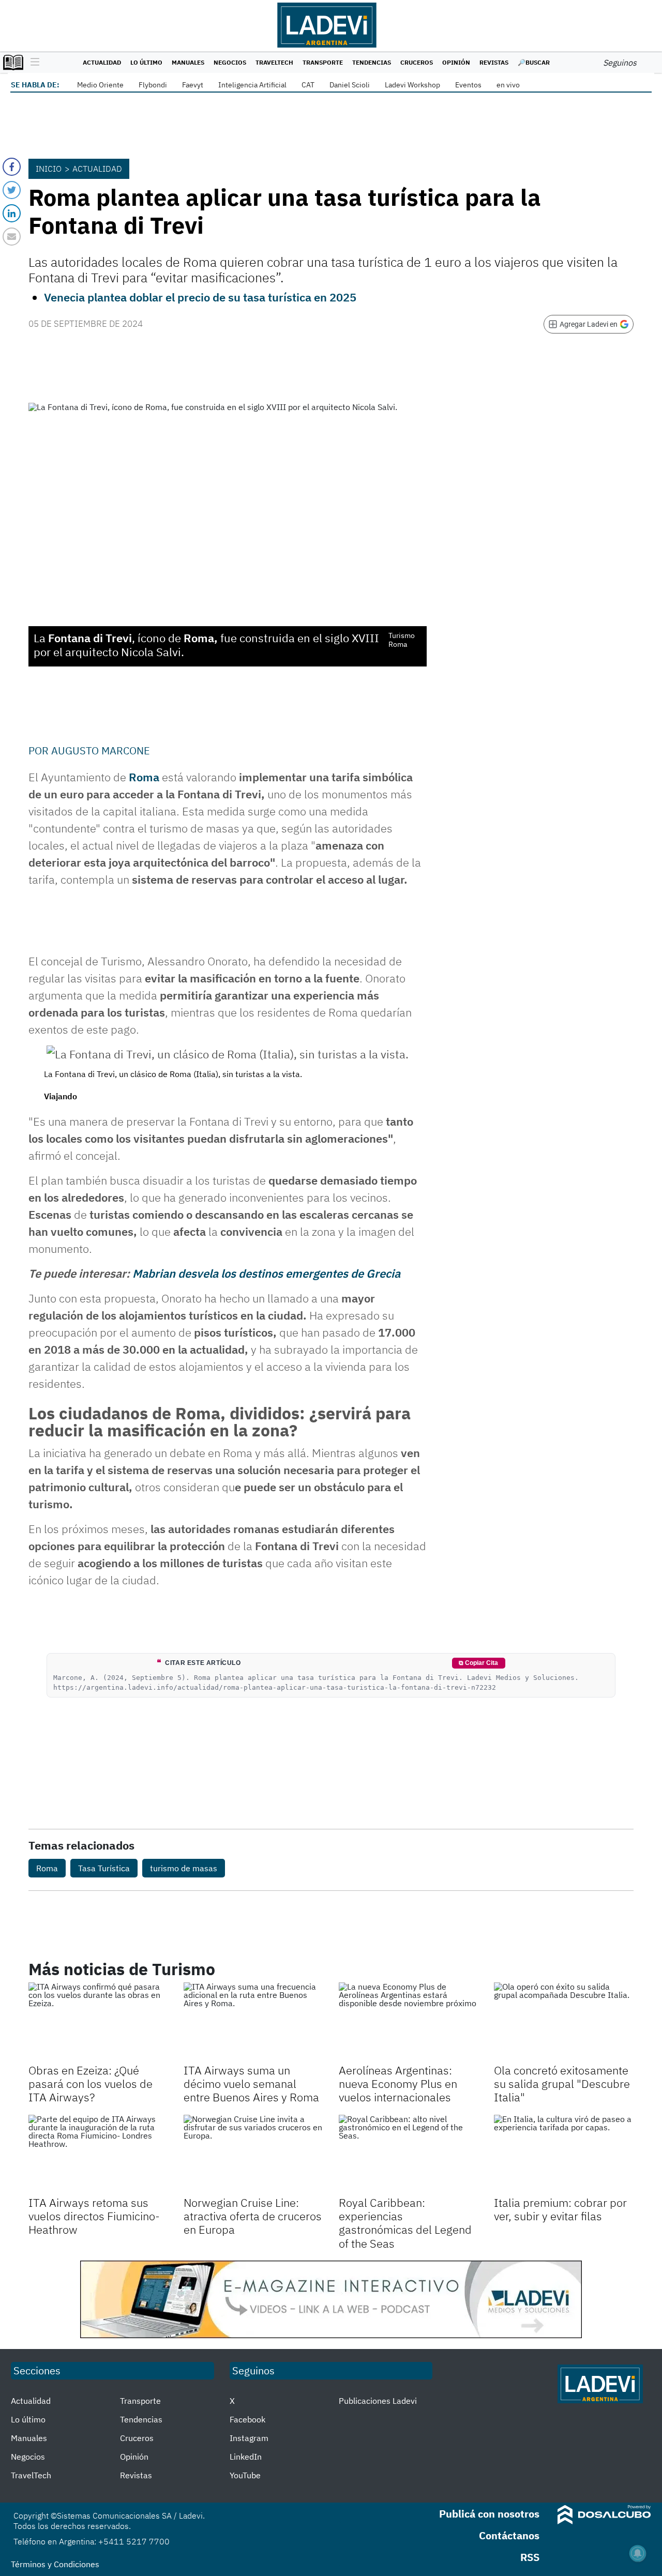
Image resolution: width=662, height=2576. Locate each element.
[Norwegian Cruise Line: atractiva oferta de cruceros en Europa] (253, 2154)
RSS (530, 2557)
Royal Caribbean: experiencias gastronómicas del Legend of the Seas (405, 2223)
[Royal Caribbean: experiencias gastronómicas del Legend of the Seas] (409, 2154)
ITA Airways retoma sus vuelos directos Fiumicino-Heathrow (94, 2216)
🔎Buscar (534, 62)
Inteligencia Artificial (252, 85)
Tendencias (372, 62)
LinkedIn (246, 2457)
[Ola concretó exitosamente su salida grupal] (564, 2022)
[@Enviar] (12, 237)
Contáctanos (509, 2535)
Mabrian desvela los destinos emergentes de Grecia (266, 1273)
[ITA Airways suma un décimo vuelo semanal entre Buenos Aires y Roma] (253, 2022)
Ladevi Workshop (412, 85)
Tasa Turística (104, 1868)
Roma (144, 777)
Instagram (249, 2438)
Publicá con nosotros (489, 2514)
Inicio (49, 169)
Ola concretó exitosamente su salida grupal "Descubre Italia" (562, 2084)
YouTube (245, 2475)
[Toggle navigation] (32, 63)
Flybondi (153, 85)
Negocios (230, 62)
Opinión (456, 62)
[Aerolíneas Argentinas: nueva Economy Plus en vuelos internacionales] (409, 2022)
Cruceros (417, 62)
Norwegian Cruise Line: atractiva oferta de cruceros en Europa (253, 2216)
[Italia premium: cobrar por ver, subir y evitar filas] (564, 2154)
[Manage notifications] (638, 2553)
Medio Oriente (100, 85)
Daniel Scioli (350, 85)
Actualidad (102, 62)
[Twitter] (12, 190)
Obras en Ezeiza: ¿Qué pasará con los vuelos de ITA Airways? (91, 2084)
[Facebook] (12, 167)
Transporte (323, 62)
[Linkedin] (12, 213)
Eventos (468, 85)
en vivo (508, 85)
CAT (308, 85)
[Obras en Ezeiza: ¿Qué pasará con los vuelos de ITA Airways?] (98, 2022)
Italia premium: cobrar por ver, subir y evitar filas (560, 2209)
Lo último (146, 62)
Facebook (247, 2419)
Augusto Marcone (101, 751)
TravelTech (274, 62)
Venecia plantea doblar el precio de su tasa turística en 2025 (200, 297)
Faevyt (193, 85)
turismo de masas (184, 1868)
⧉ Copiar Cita (478, 1663)
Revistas (494, 62)
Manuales (188, 62)
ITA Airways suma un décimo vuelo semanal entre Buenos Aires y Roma (251, 2084)
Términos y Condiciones (55, 2564)
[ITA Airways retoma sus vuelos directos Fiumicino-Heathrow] (98, 2154)
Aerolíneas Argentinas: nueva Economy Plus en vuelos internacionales (398, 2084)
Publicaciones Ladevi (378, 2401)
